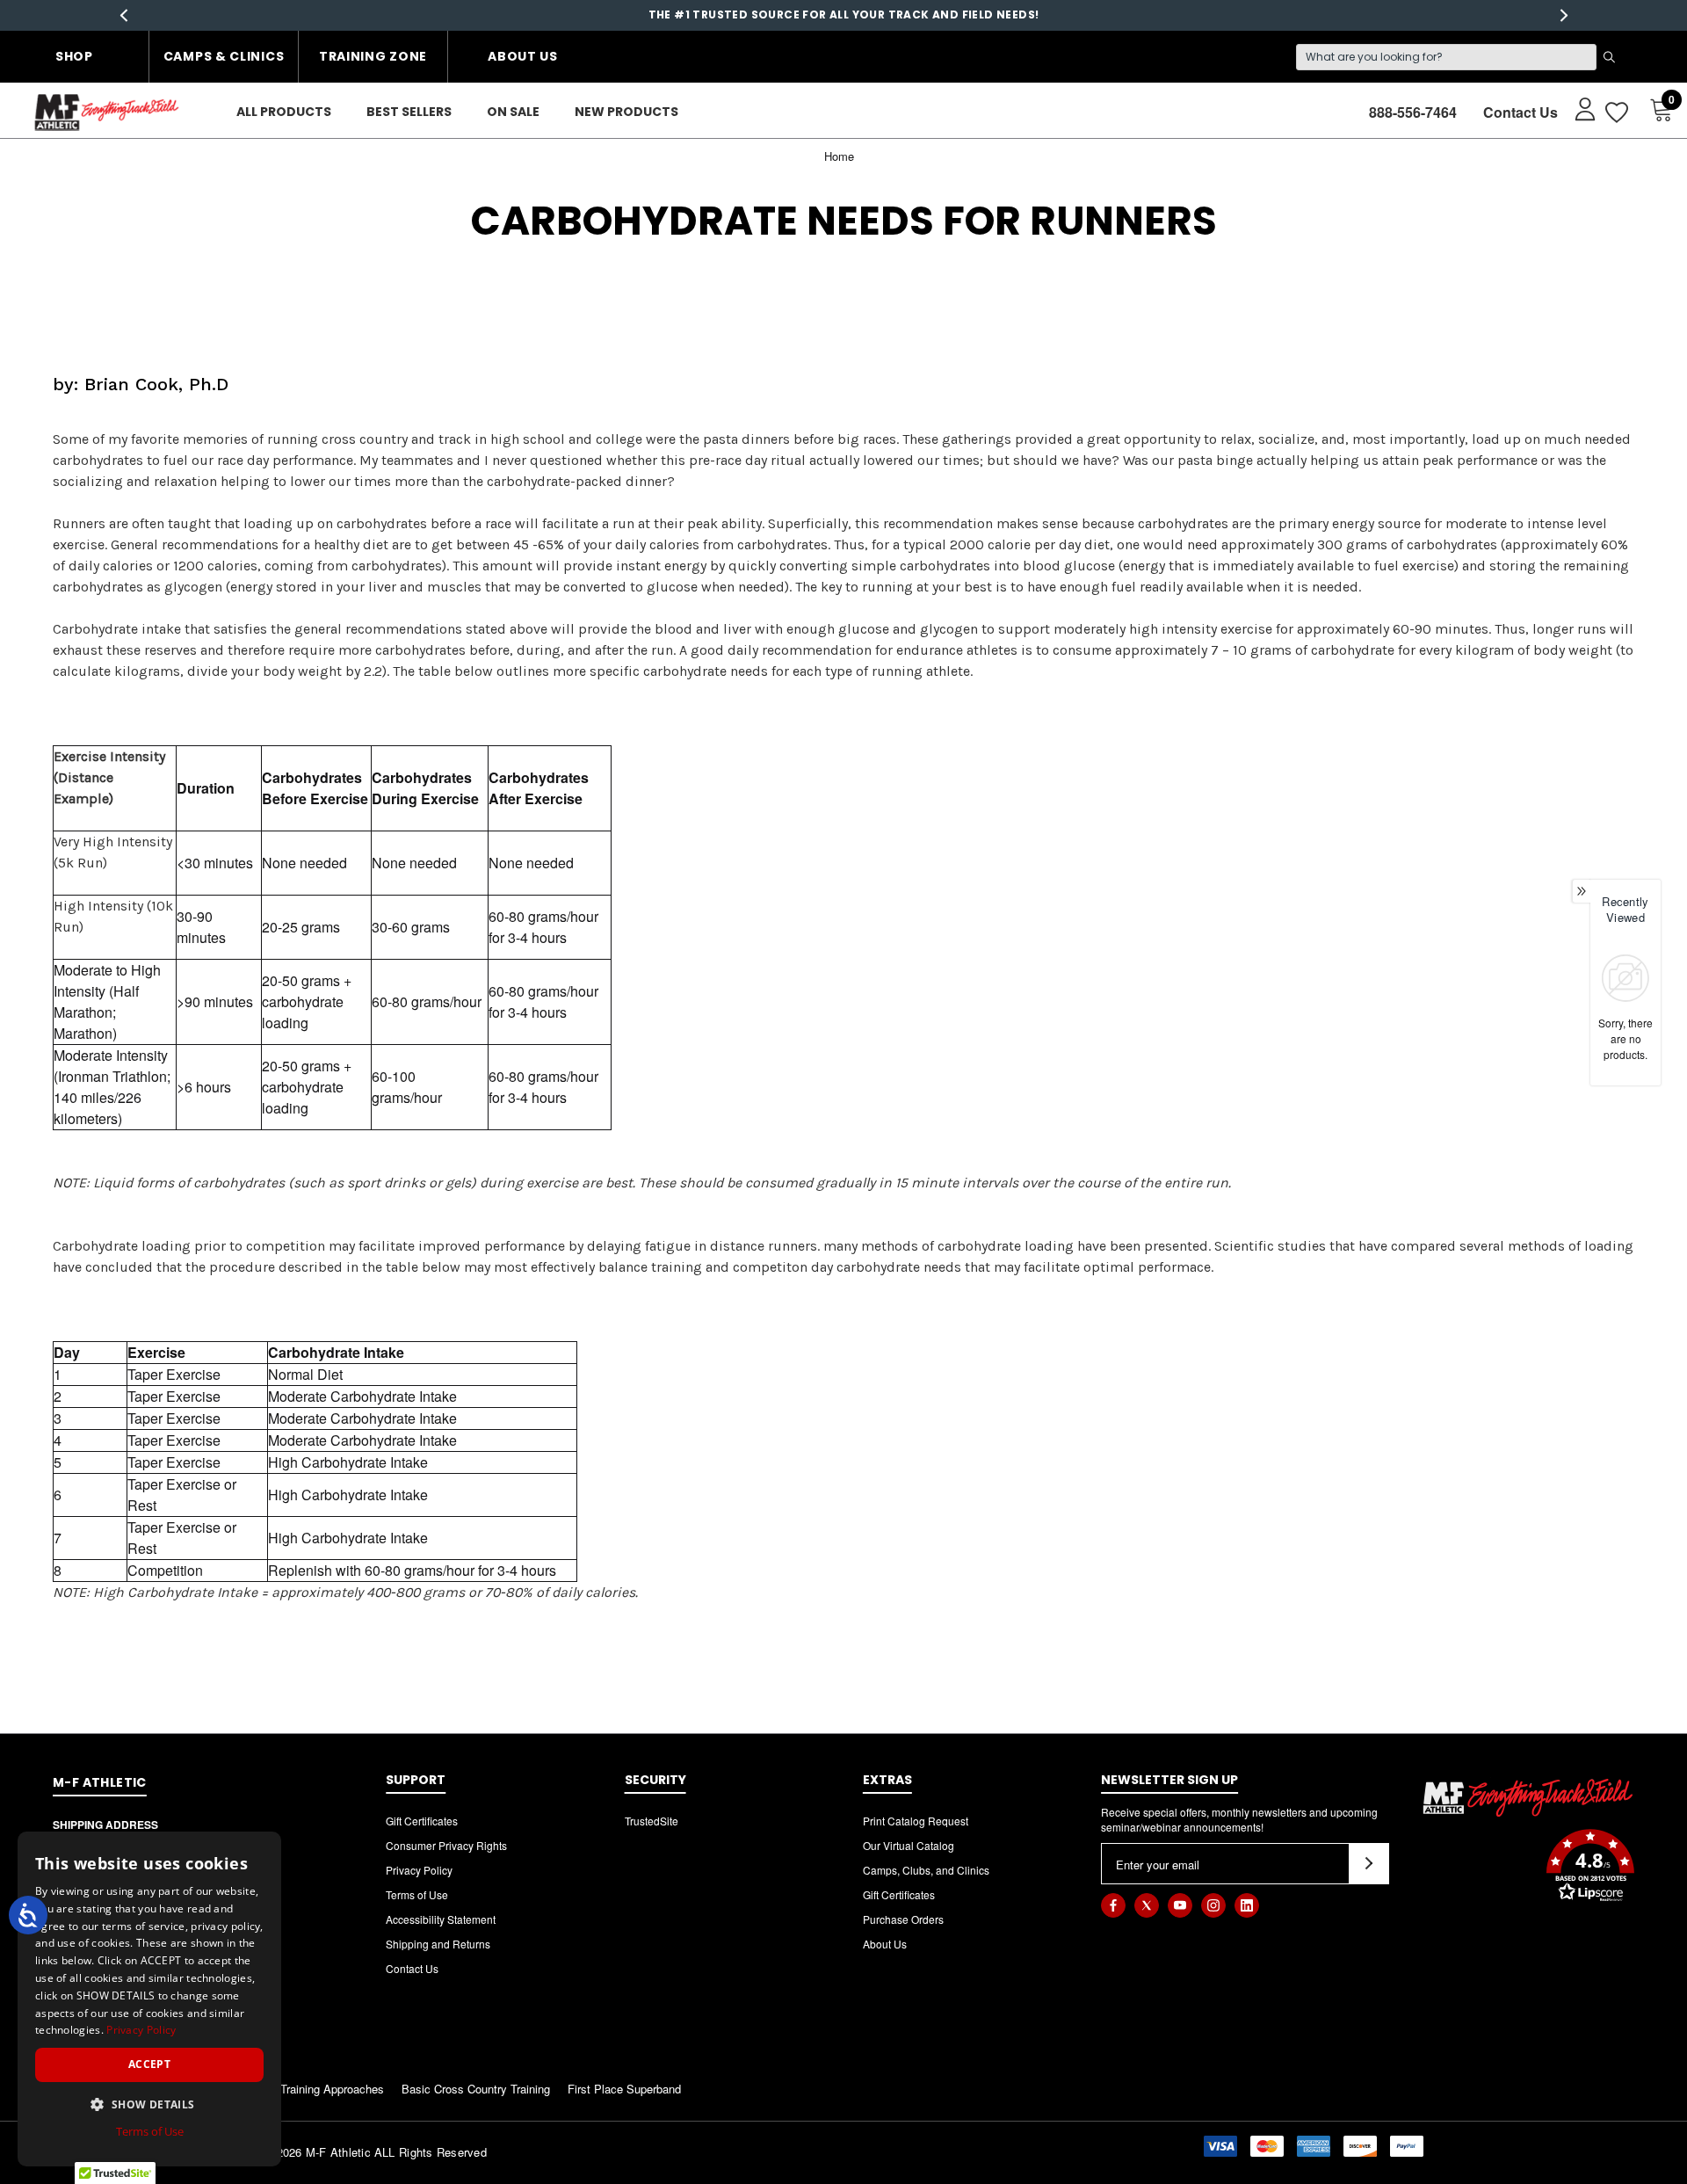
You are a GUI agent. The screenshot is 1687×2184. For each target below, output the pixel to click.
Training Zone (373, 56)
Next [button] (1564, 15)
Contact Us (1520, 112)
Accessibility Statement (441, 1919)
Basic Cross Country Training (476, 2089)
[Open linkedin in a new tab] (1247, 1905)
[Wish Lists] (1615, 112)
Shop (74, 56)
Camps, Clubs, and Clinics (926, 1870)
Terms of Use (417, 1894)
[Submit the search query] (1609, 57)
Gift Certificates (422, 1821)
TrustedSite (652, 1821)
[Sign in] (1577, 108)
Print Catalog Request (916, 1821)
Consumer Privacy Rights (446, 1845)
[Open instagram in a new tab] (1213, 1905)
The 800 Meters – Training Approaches (286, 2089)
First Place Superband (624, 2089)
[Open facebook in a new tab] (1113, 1905)
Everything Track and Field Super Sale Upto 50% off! (843, 15)
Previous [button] (123, 15)
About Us (523, 56)
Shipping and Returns (438, 1944)
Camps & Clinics (224, 56)
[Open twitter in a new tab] (1147, 1905)
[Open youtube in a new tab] (1180, 1905)
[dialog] (149, 1999)
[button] (1528, 1868)
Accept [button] (149, 2064)
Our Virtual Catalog (909, 1845)
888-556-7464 (1413, 112)
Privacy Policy (419, 1870)
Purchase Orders (903, 1919)
